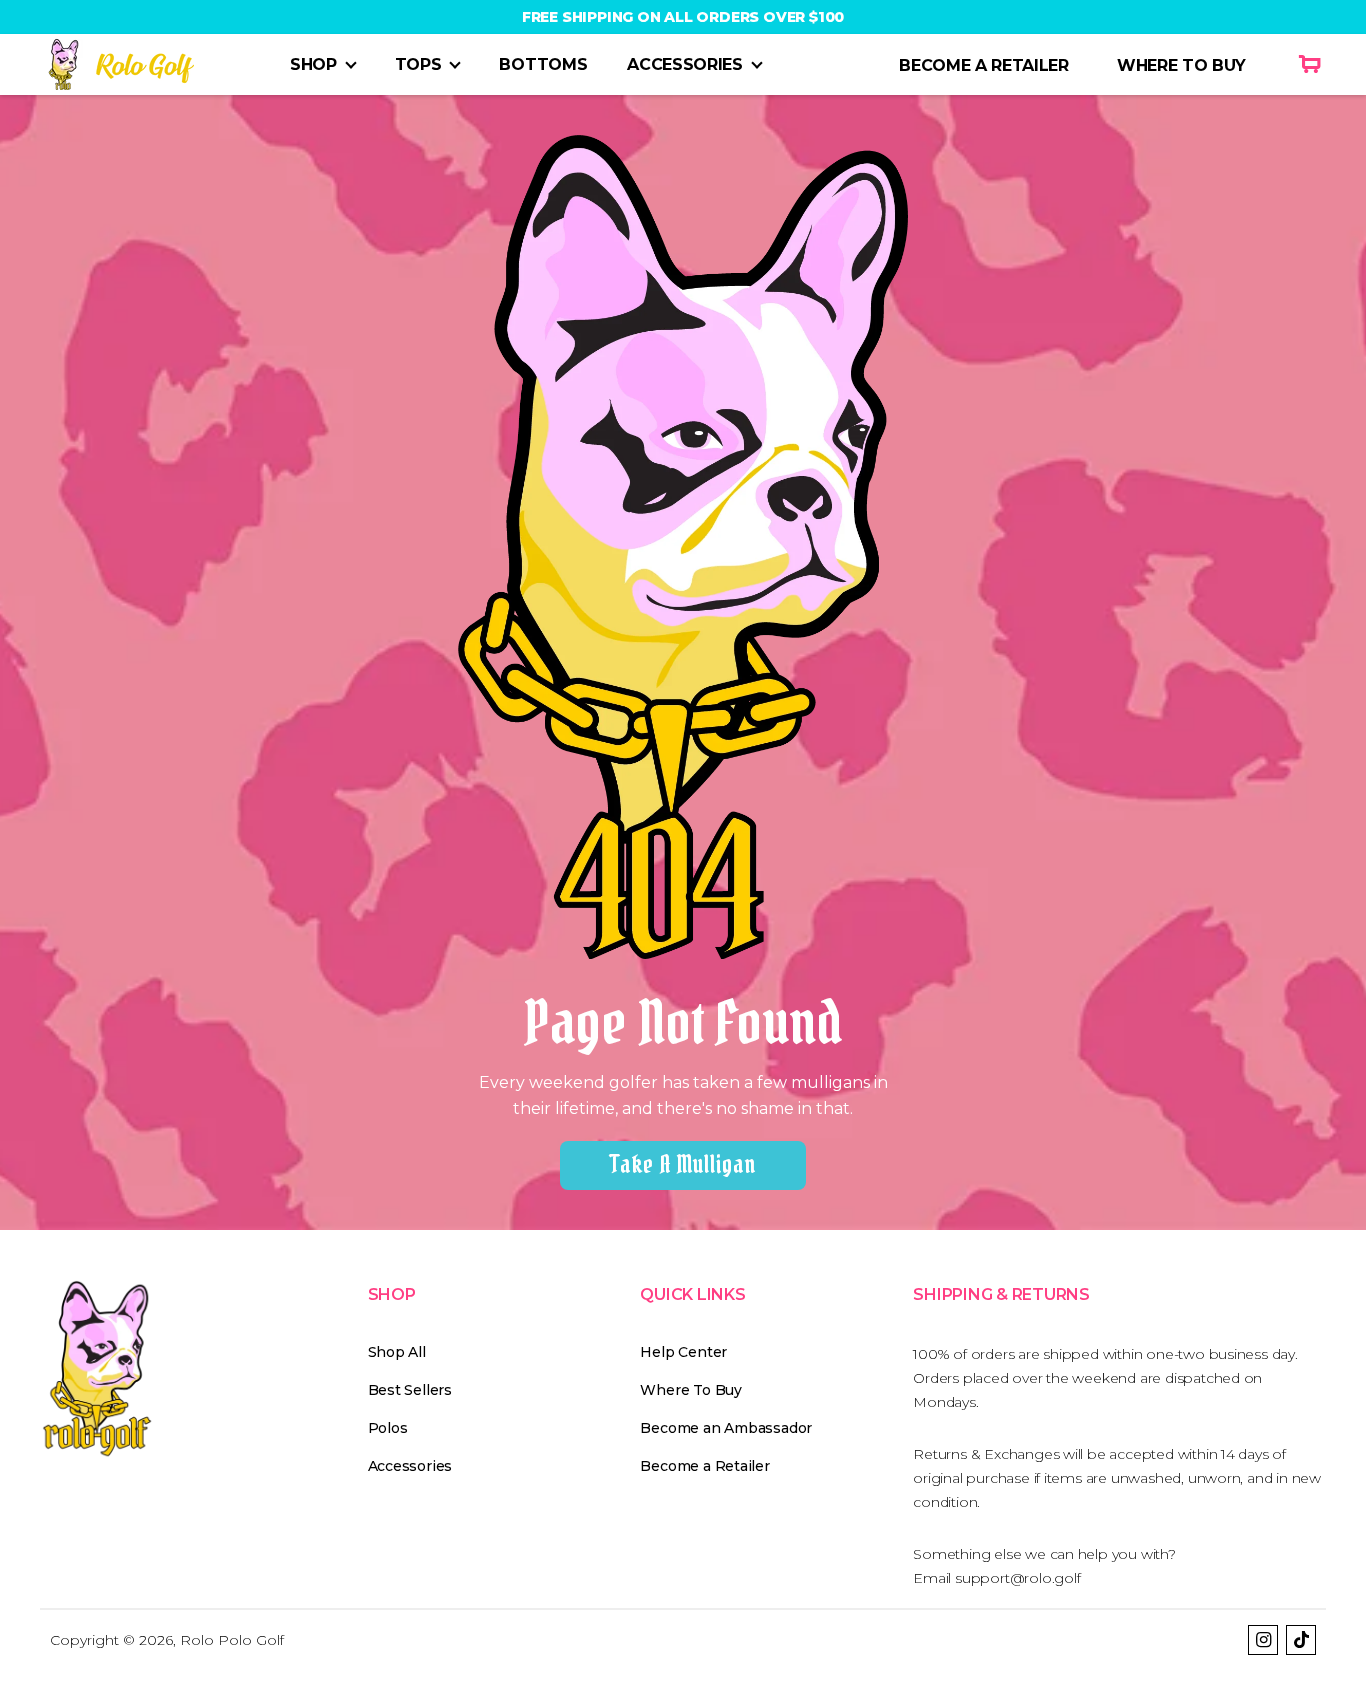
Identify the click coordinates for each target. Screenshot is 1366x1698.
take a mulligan (683, 1164)
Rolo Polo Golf (232, 1640)
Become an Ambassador (726, 1428)
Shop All (397, 1352)
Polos (388, 1428)
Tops (418, 64)
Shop (313, 64)
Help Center (683, 1352)
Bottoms (543, 64)
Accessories (684, 64)
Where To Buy (690, 1390)
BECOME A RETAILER (984, 66)
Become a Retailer (704, 1466)
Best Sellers (410, 1390)
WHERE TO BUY (1181, 66)
